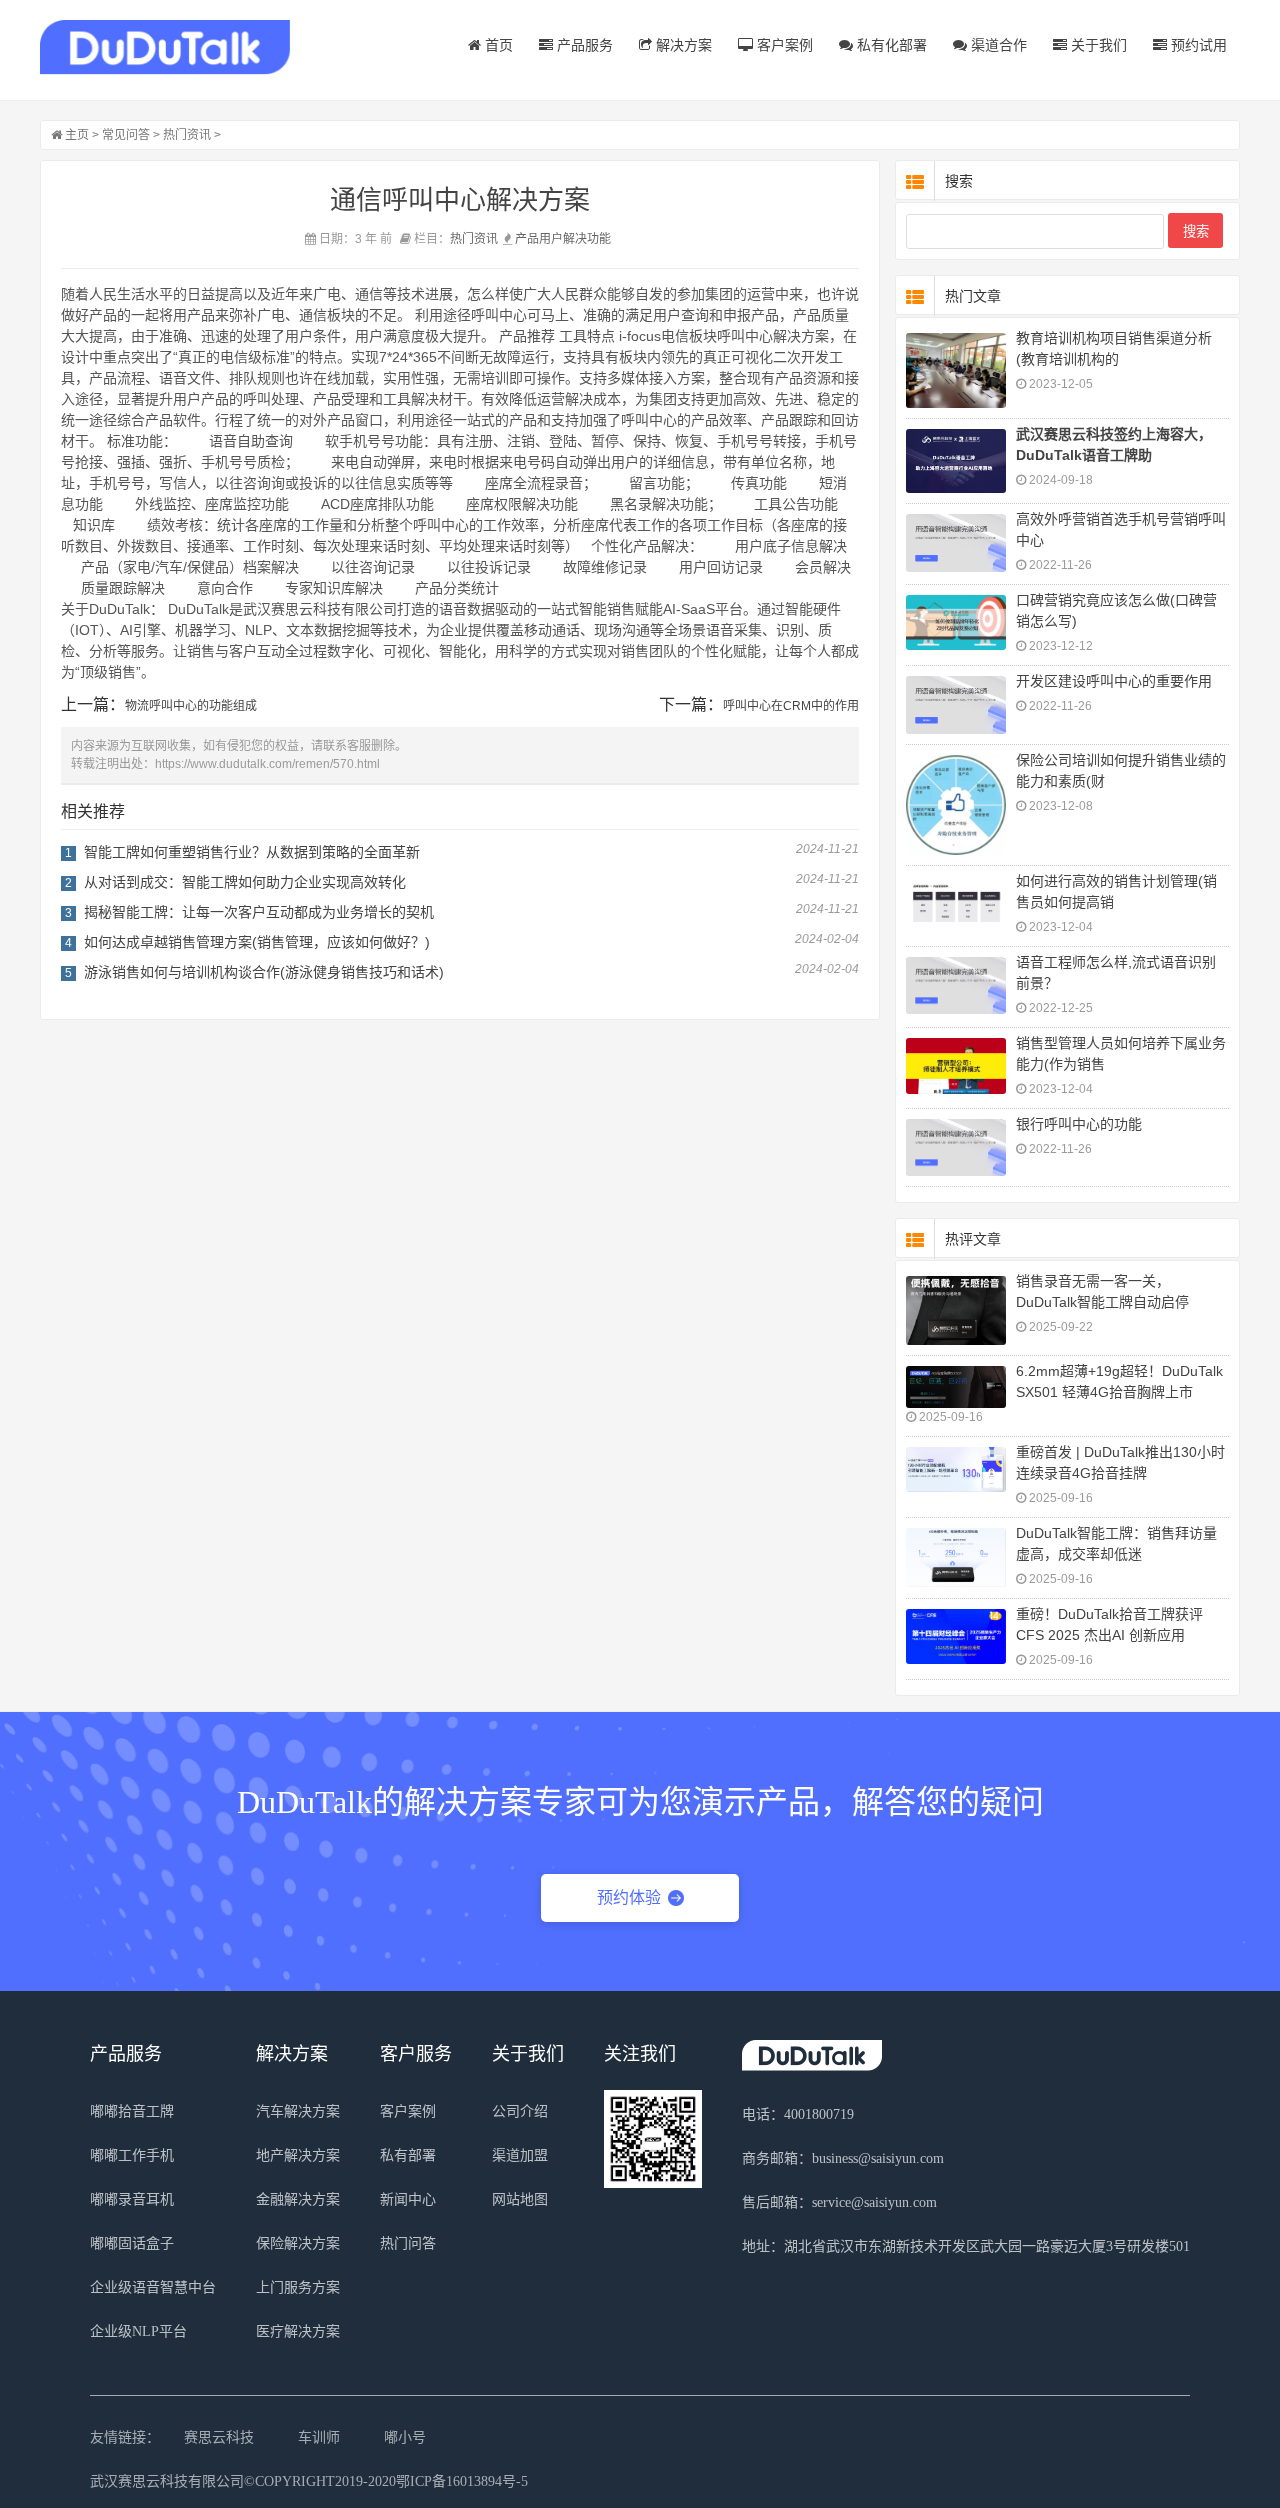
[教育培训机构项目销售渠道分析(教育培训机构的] (956, 370)
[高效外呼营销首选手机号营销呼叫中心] (956, 543)
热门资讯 (187, 135)
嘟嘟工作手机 (132, 2155)
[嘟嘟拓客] (165, 47)
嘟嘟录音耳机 (132, 2199)
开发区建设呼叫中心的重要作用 (1114, 681)
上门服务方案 (298, 2287)
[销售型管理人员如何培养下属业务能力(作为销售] (956, 1066)
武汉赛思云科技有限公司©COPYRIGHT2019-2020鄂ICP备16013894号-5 (309, 2481)
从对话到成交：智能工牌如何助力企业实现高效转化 (245, 882)
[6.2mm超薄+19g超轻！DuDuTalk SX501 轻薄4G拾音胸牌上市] (956, 1387)
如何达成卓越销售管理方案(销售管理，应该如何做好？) (257, 942)
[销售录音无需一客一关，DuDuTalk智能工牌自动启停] (956, 1310)
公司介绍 (520, 2111)
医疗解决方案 (298, 2331)
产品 (527, 239)
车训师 (319, 2437)
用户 (551, 239)
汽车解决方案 (298, 2111)
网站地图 (520, 2199)
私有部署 (408, 2155)
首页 (497, 45)
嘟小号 (405, 2437)
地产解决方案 (298, 2155)
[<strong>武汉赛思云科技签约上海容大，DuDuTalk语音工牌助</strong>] (956, 461)
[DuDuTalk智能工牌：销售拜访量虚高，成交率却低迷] (956, 1557)
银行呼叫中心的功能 (1079, 1124)
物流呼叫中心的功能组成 (191, 706)
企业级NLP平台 (138, 2331)
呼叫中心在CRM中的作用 (791, 706)
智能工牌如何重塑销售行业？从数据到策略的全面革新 (252, 852)
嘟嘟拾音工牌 (132, 2111)
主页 (77, 135)
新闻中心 (408, 2199)
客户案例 (783, 45)
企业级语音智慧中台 (153, 2287)
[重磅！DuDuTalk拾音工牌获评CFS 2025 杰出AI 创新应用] (956, 1636)
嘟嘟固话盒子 (132, 2243)
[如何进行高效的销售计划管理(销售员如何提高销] (956, 904)
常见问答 (126, 135)
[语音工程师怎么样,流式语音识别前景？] (956, 986)
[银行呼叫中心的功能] (956, 1148)
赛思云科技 (219, 2437)
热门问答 (408, 2243)
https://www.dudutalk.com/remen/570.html (267, 764)
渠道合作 (997, 45)
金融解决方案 (298, 2199)
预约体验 (629, 1897)
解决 (575, 239)
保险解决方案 (298, 2243)
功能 (599, 239)
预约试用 (1197, 45)
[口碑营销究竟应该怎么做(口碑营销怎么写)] (956, 622)
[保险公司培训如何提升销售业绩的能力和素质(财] (956, 805)
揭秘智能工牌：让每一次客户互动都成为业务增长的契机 (259, 912)
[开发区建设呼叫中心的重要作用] (956, 705)
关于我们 (1097, 45)
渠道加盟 (520, 2155)
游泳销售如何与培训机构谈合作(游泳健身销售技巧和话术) (264, 972)
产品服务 (583, 45)
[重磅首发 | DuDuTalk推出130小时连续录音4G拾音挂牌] (956, 1469)
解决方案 (682, 45)
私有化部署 (890, 45)
